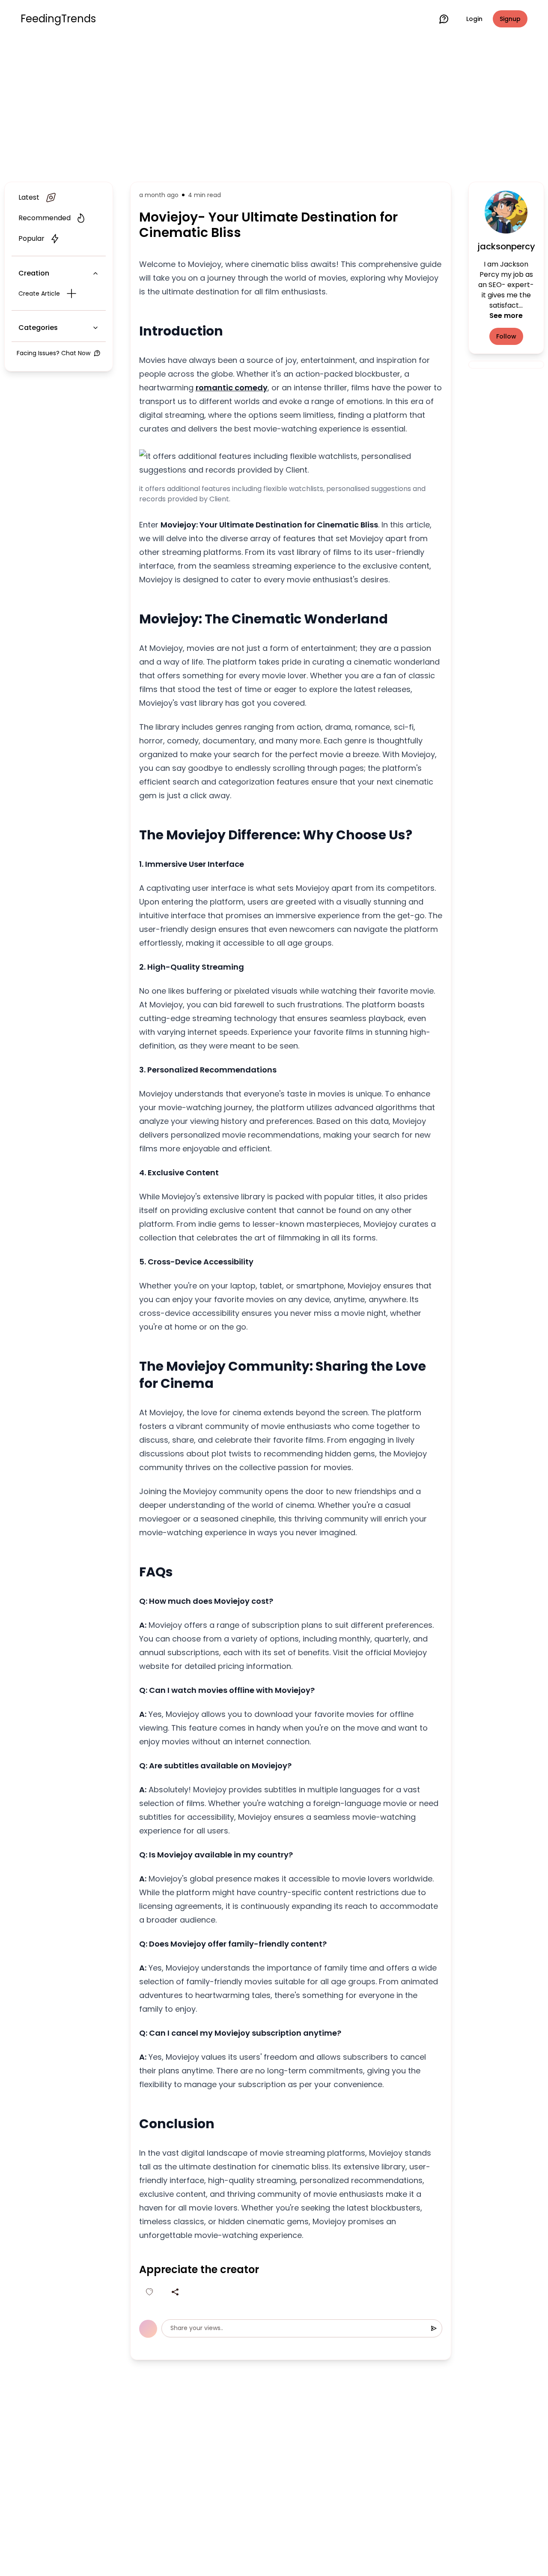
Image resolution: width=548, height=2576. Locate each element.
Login (474, 19)
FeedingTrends (58, 19)
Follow (506, 336)
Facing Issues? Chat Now (54, 353)
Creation (34, 273)
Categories (38, 328)
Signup (510, 19)
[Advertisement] (274, 108)
